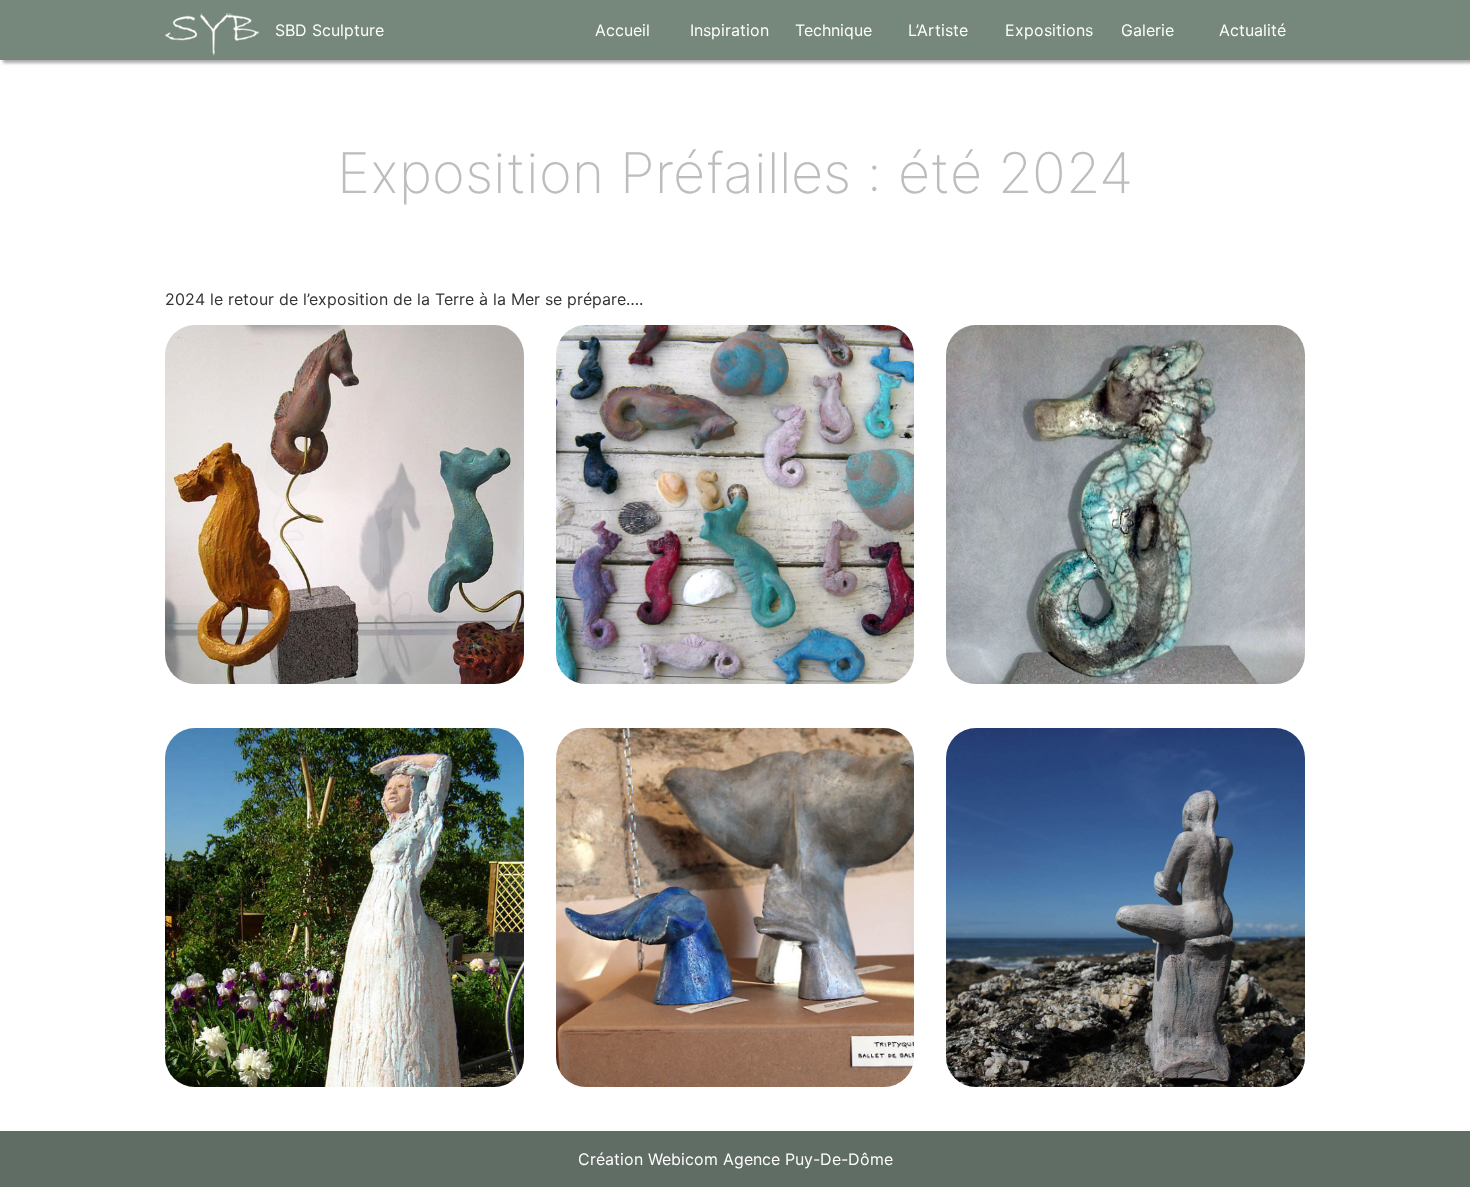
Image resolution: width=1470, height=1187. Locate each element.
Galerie (1147, 30)
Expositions (1049, 30)
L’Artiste (938, 30)
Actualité (1252, 30)
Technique (833, 30)
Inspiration (729, 30)
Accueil (622, 30)
